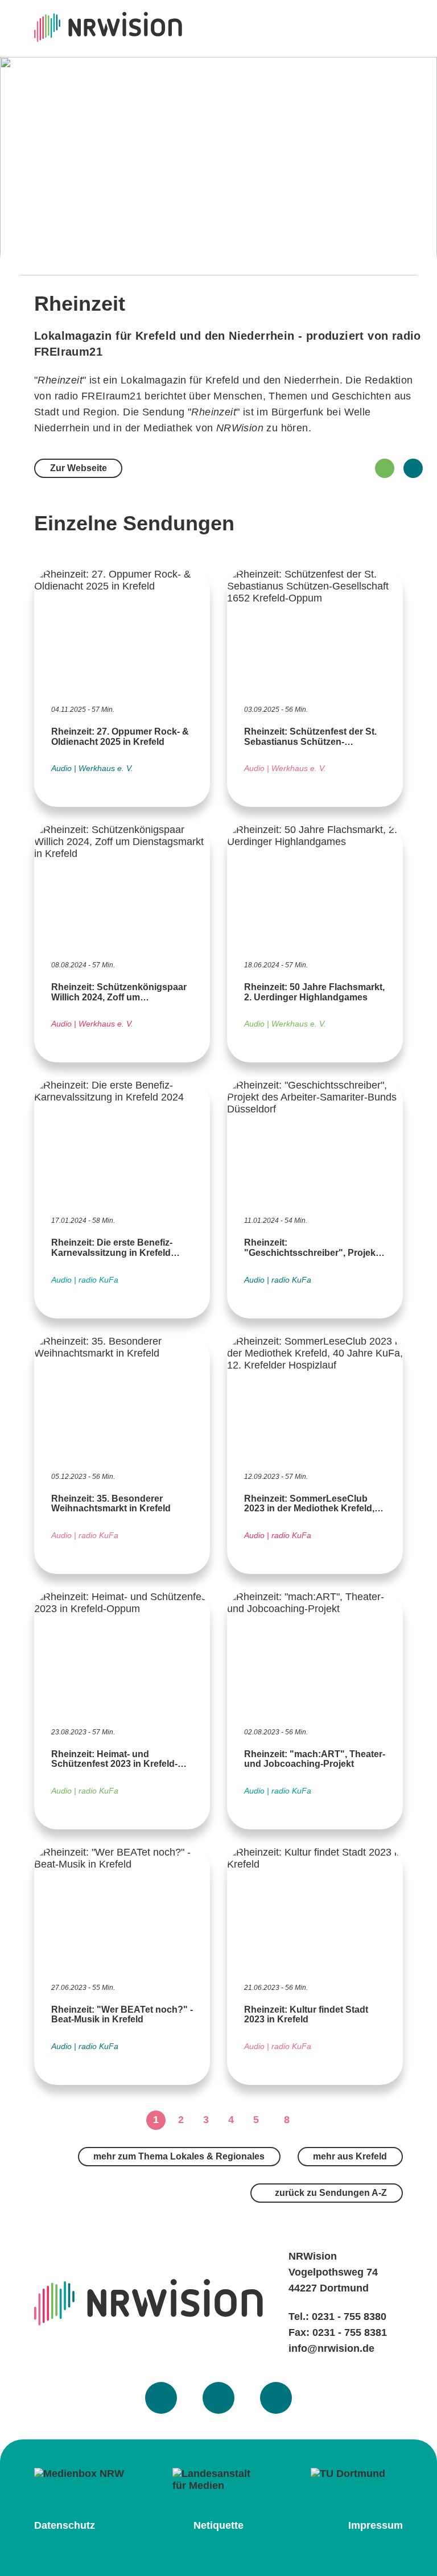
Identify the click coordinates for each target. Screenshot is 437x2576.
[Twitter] (276, 2398)
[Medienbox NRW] (80, 2478)
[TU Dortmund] (357, 2478)
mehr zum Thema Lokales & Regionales (179, 2156)
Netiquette (218, 2525)
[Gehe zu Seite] (312, 2120)
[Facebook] (161, 2398)
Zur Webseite (79, 468)
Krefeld (222, 380)
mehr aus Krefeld (350, 2156)
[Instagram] (218, 2398)
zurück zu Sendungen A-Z (330, 2193)
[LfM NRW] (218, 2480)
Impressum (376, 2525)
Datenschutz (65, 2525)
